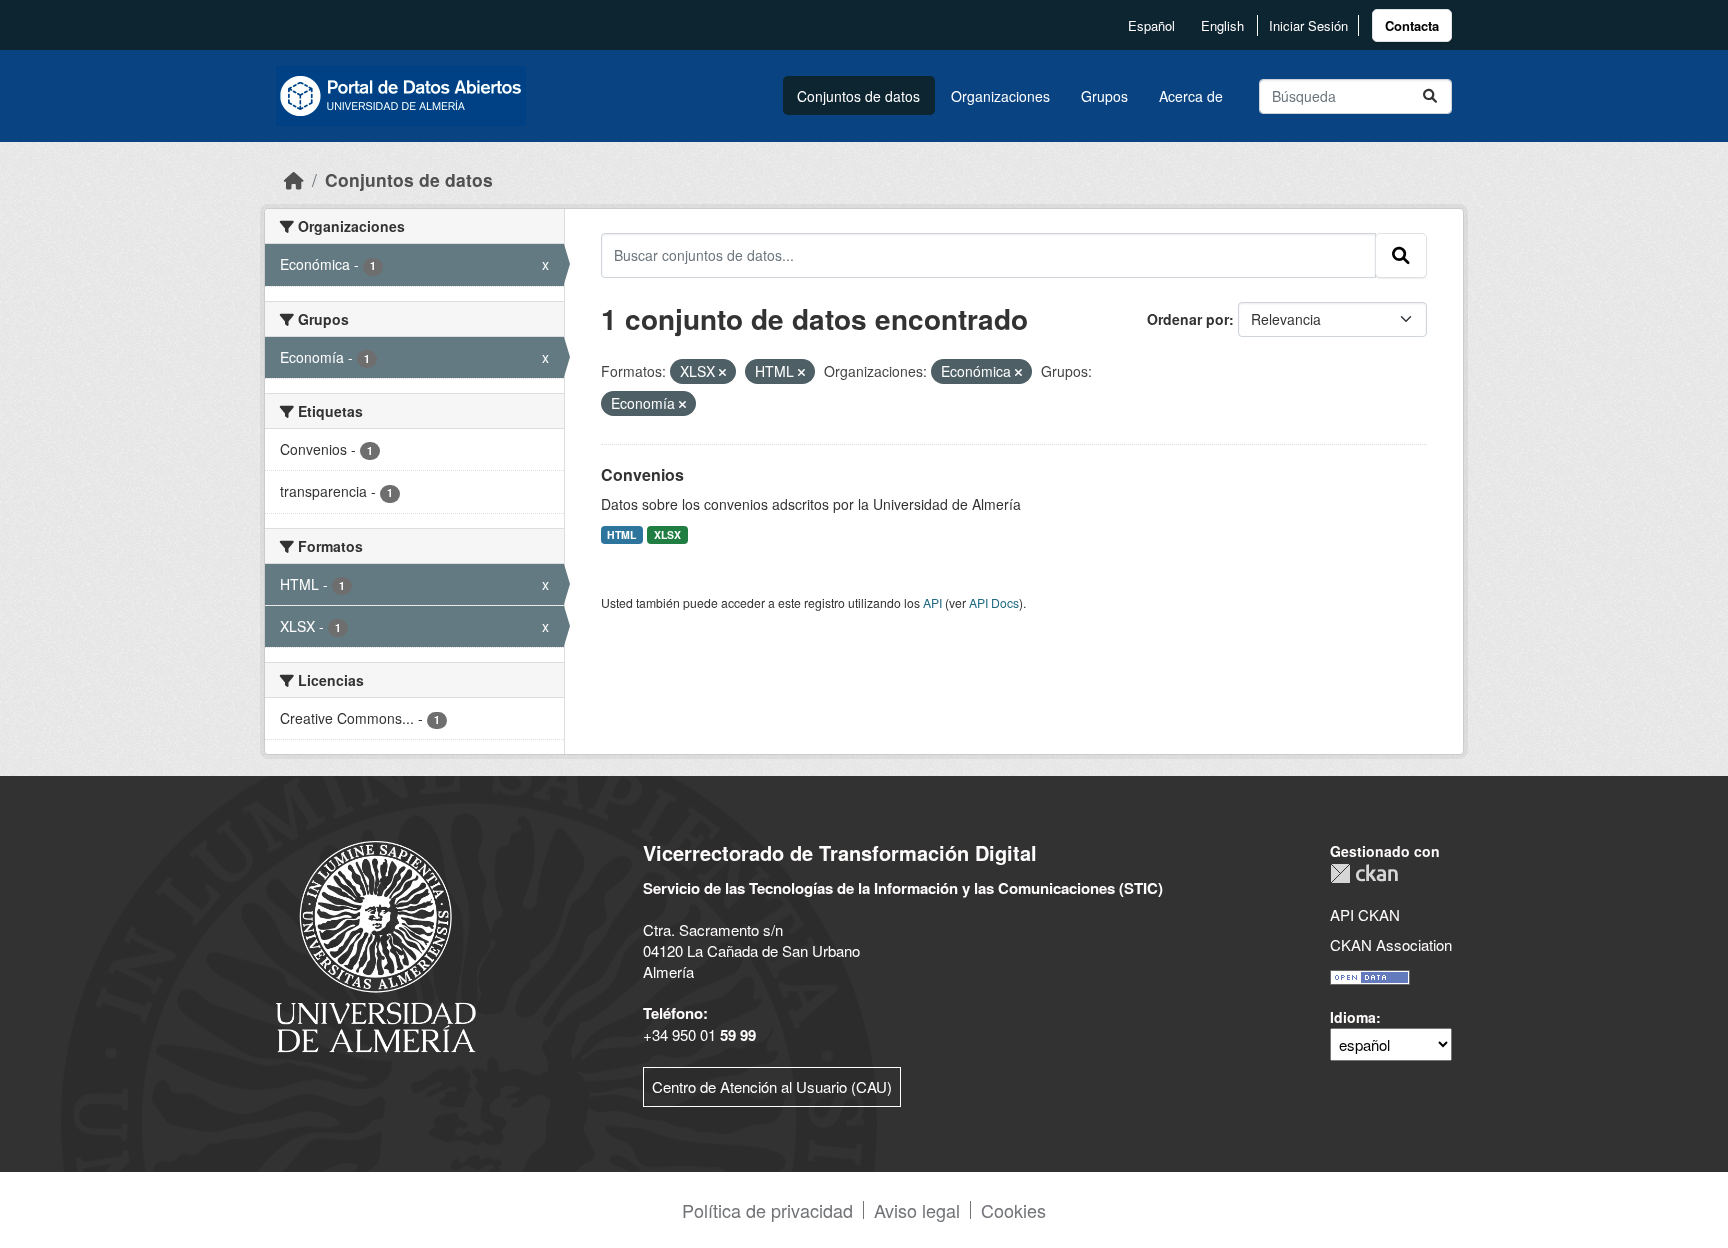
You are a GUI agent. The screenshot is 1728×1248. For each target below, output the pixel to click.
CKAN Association (1391, 944)
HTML (621, 534)
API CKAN (1365, 914)
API (932, 602)
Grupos (1104, 96)
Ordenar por (1188, 319)
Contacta (1412, 25)
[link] (1412, 25)
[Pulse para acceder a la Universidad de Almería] (376, 944)
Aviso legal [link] (917, 1210)
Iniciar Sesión (1308, 25)
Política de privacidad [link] (767, 1210)
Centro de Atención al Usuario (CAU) (772, 1086)
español (1151, 25)
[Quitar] (722, 372)
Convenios (642, 474)
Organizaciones (1000, 96)
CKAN (1364, 873)
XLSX (667, 534)
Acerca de (1191, 96)
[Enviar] (1430, 96)
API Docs (994, 602)
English (1222, 25)
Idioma (1353, 1017)
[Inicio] (294, 179)
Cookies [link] (1013, 1210)
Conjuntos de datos (858, 96)
